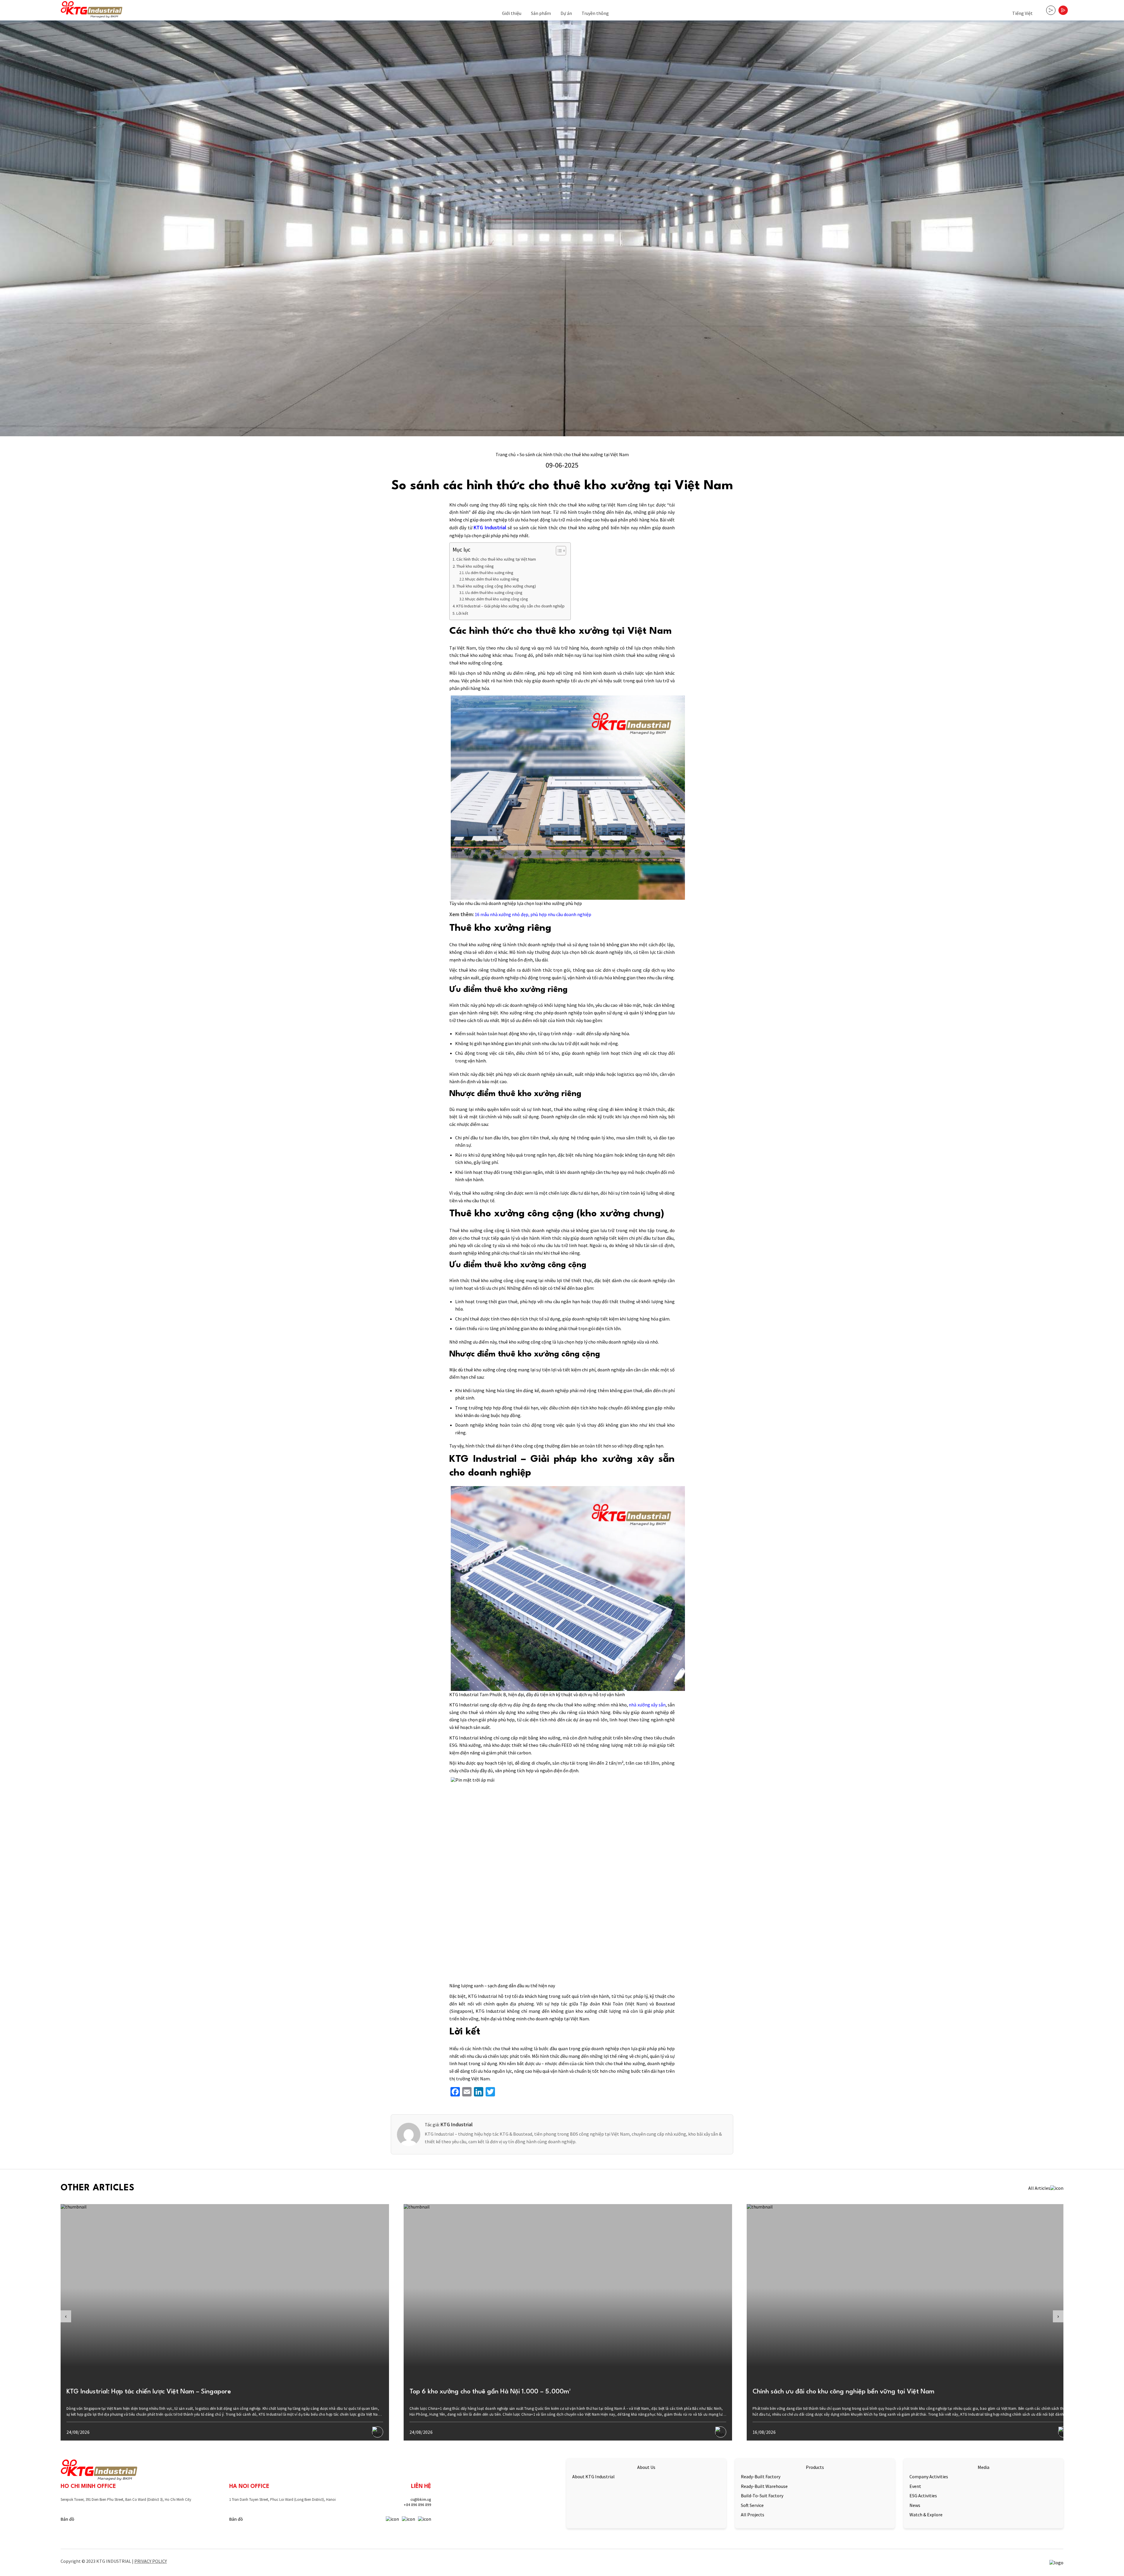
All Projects (753, 2515)
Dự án (566, 13)
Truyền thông (595, 13)
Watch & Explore (926, 2515)
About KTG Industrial (593, 2477)
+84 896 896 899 (417, 2505)
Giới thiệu (512, 13)
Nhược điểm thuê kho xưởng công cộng (496, 599)
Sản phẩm (541, 13)
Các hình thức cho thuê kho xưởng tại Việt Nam (496, 559)
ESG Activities (923, 2496)
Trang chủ (506, 454)
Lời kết (462, 613)
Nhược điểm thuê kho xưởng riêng (492, 579)
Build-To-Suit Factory (762, 2496)
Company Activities (929, 2477)
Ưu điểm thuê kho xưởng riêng (489, 573)
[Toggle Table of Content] (558, 551)
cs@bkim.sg (421, 2499)
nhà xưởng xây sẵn (647, 1705)
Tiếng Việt (1022, 13)
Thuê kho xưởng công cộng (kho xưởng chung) (496, 586)
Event (915, 2486)
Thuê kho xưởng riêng (475, 566)
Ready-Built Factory (761, 2477)
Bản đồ (67, 2519)
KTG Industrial (490, 527)
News (915, 2505)
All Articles (1039, 2188)
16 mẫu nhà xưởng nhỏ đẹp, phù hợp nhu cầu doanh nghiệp (533, 914)
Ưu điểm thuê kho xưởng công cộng (494, 593)
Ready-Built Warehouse (764, 2486)
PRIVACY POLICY (151, 2561)
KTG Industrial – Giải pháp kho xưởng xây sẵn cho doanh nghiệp (510, 606)
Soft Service (752, 2505)
